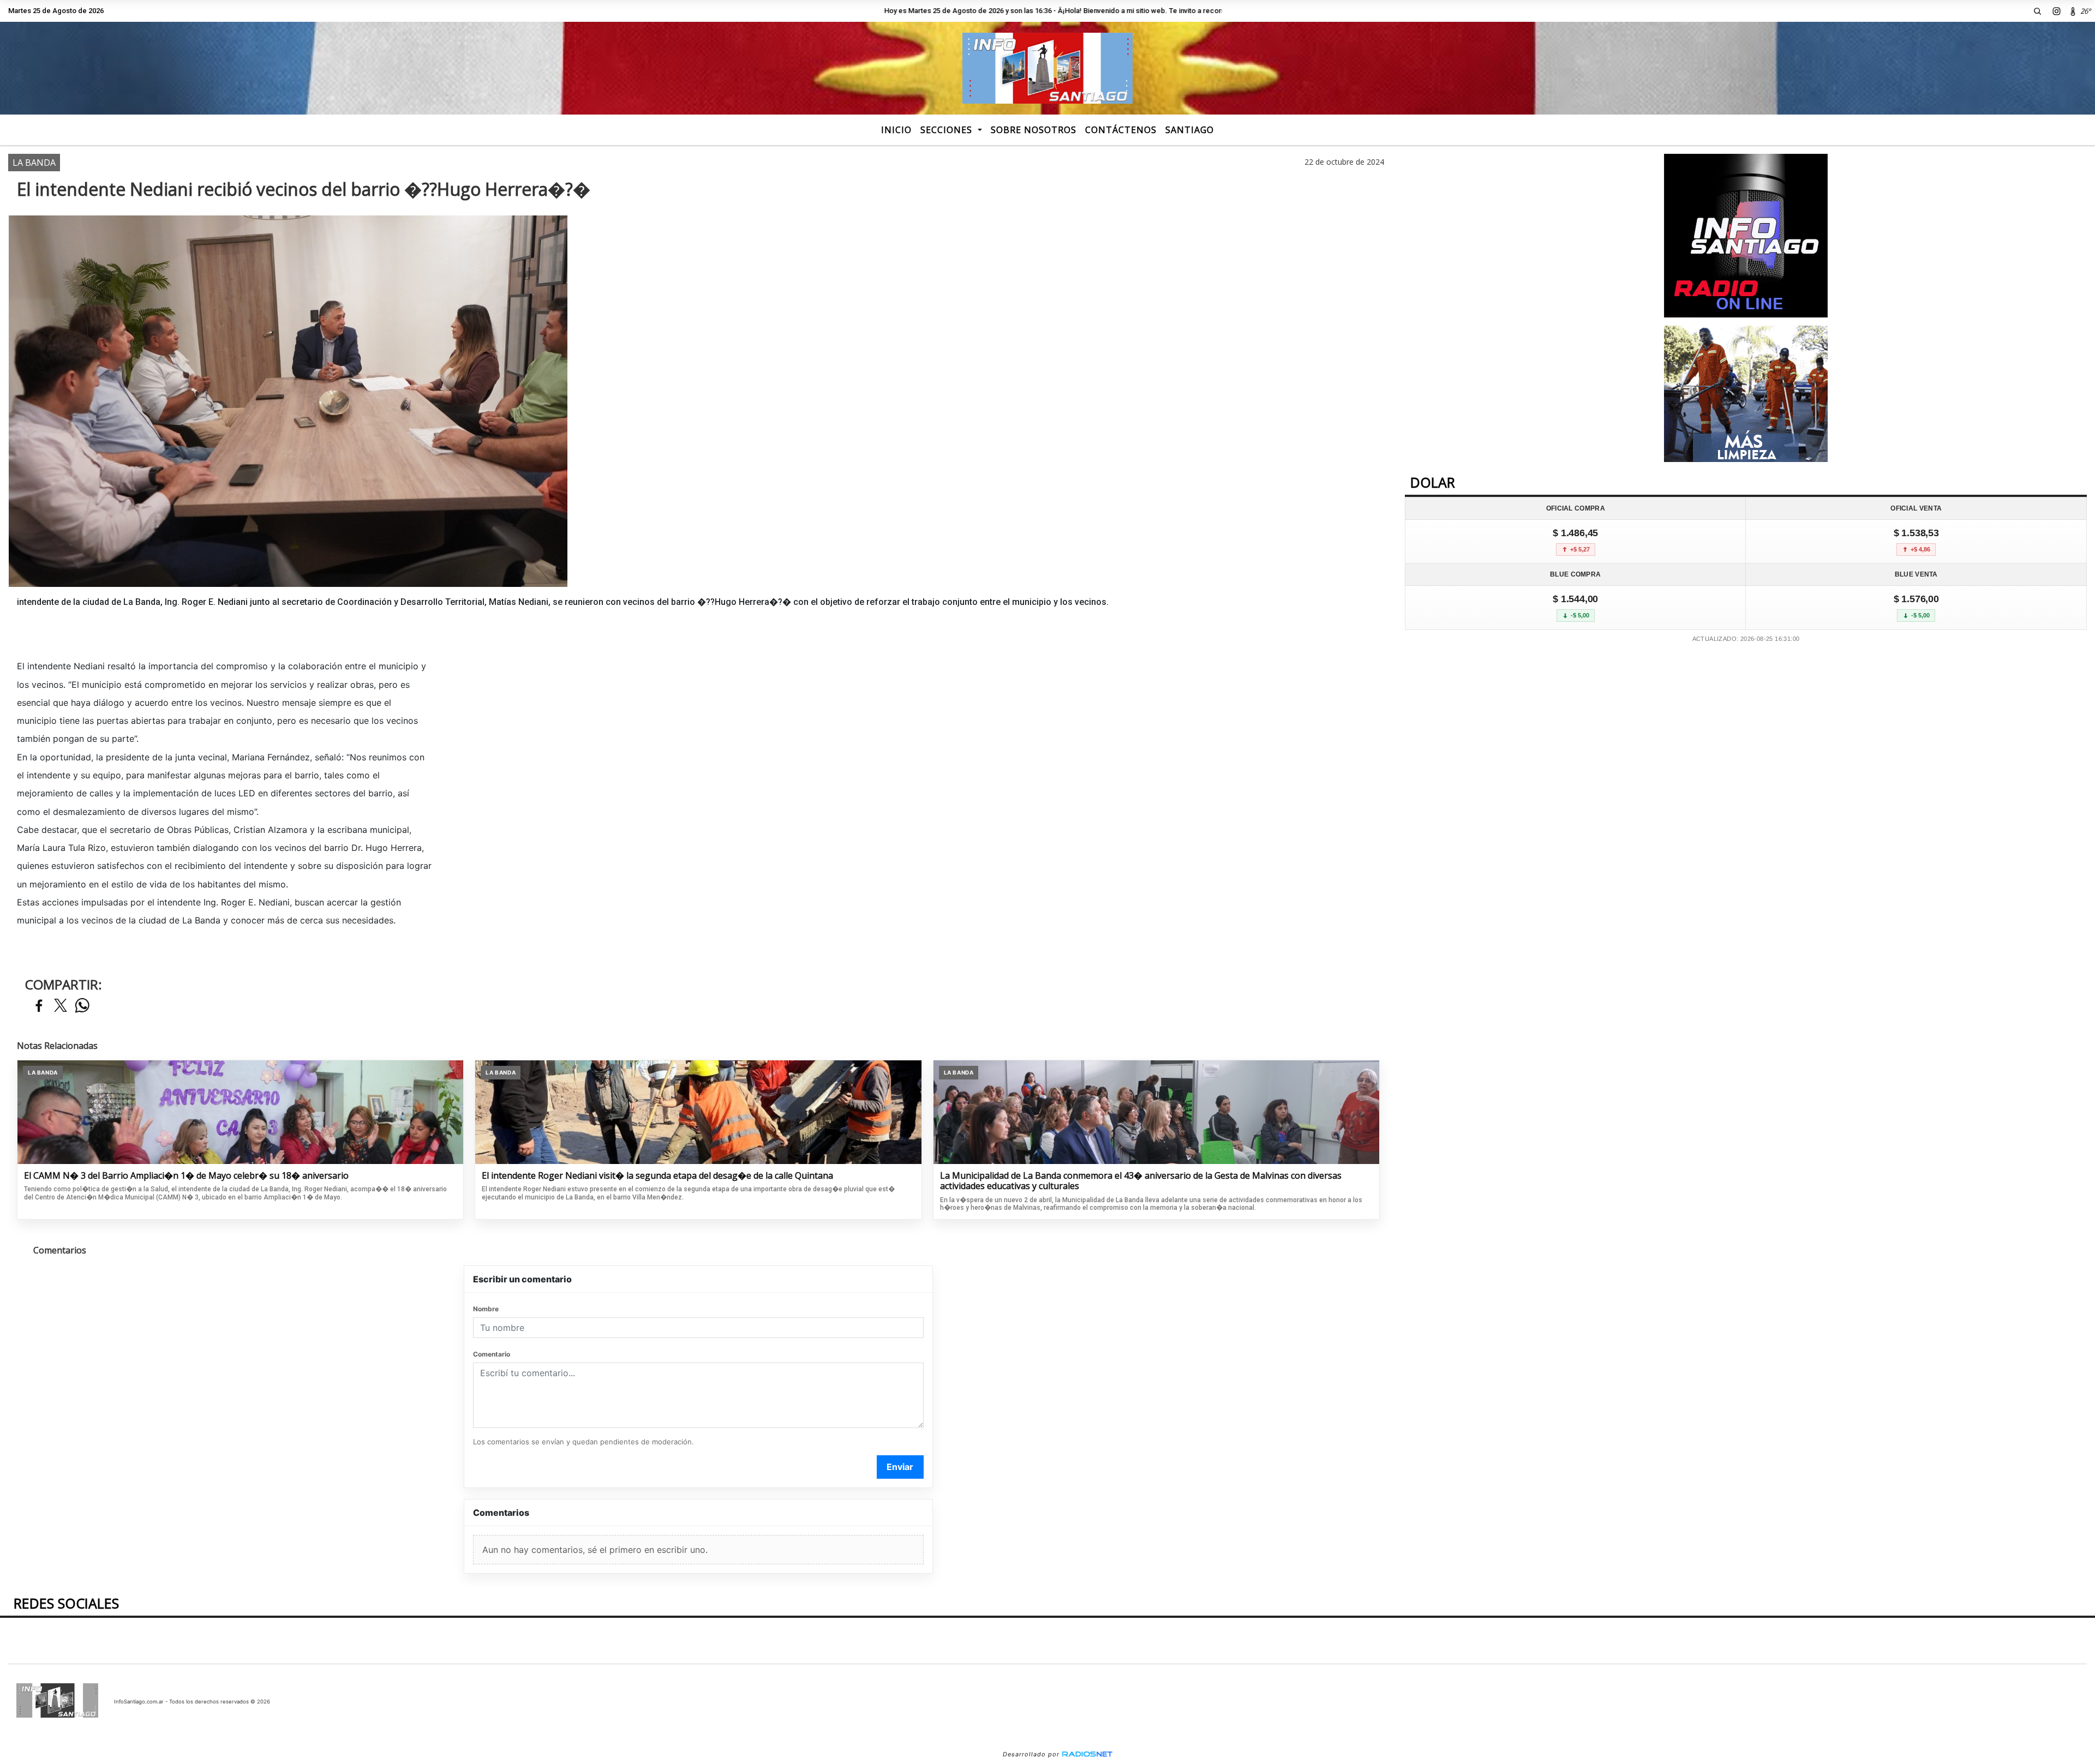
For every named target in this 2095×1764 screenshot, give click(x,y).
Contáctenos (1121, 130)
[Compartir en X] (61, 1006)
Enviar (900, 1467)
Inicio (896, 130)
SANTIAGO (1190, 130)
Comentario (492, 1354)
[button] (2038, 11)
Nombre (486, 1309)
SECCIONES (948, 130)
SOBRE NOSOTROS (1034, 130)
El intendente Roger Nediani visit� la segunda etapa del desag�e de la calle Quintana (657, 1176)
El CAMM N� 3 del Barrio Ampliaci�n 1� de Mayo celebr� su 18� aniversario (186, 1176)
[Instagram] (2057, 11)
